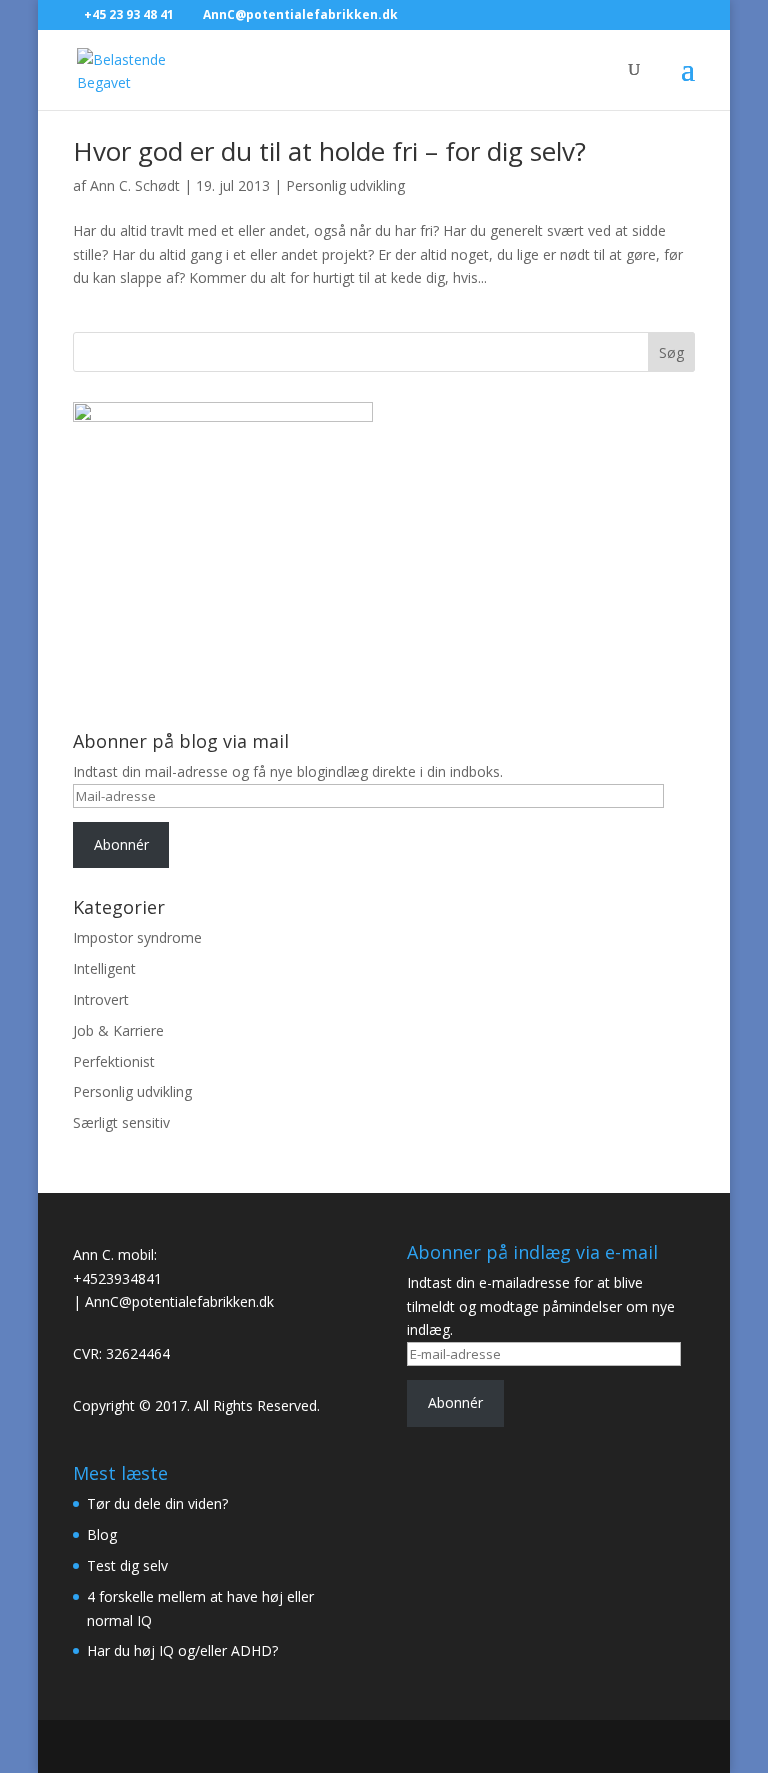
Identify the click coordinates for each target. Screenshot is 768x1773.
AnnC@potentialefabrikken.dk (179, 1301)
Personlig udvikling (345, 185)
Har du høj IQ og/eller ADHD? (182, 1650)
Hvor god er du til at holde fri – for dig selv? (329, 151)
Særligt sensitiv (121, 1122)
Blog (102, 1534)
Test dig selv (127, 1565)
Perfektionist (114, 1061)
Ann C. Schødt (135, 185)
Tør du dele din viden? (157, 1503)
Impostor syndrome (137, 937)
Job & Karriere (118, 1030)
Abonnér (121, 844)
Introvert (101, 999)
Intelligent (104, 968)
